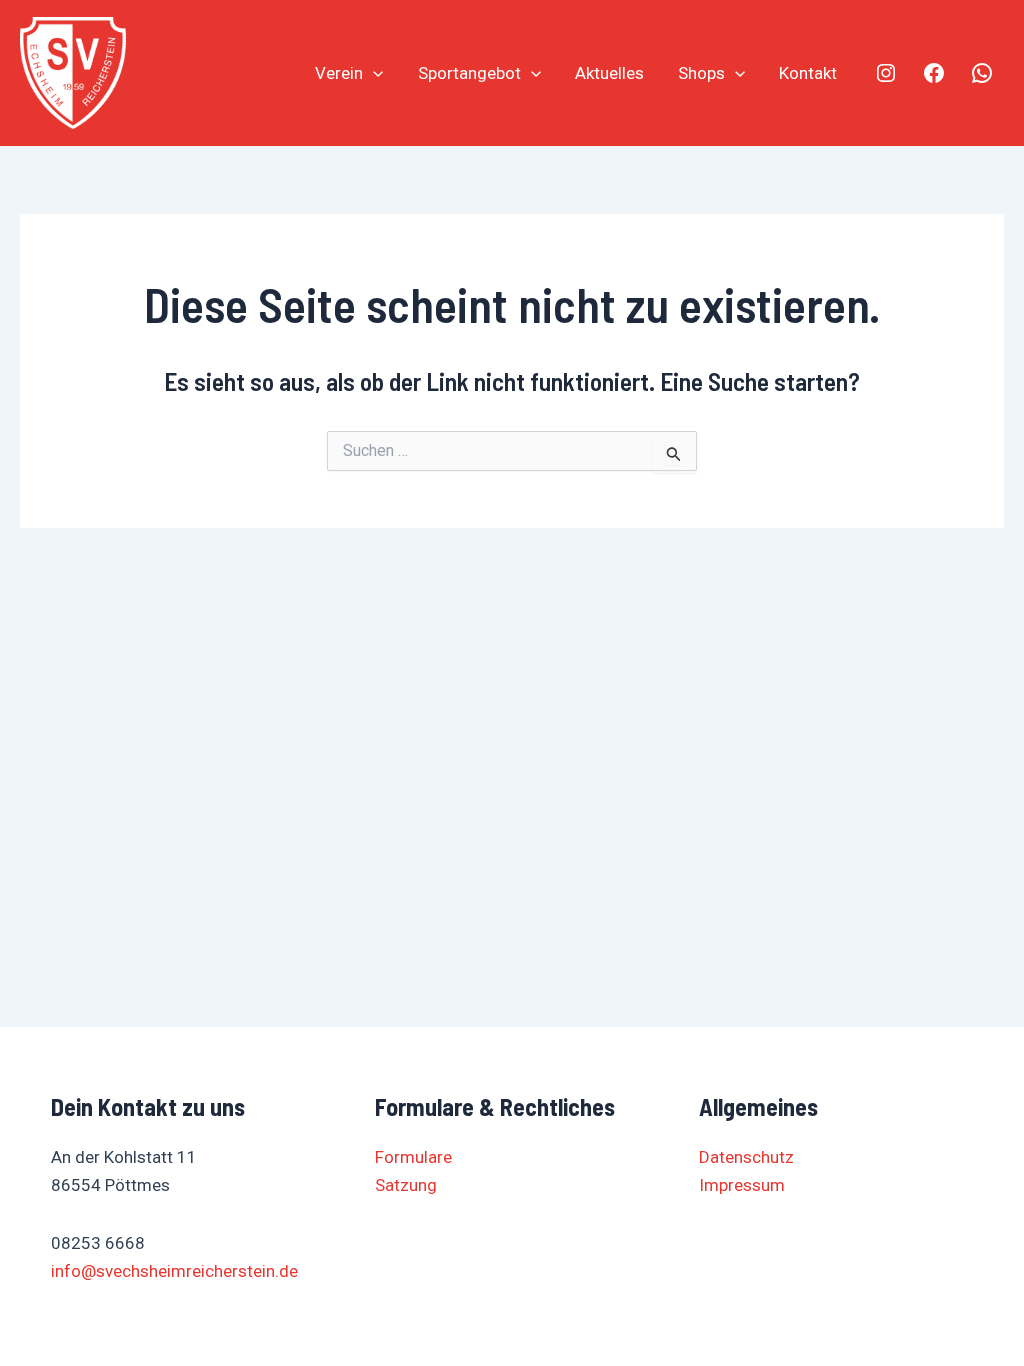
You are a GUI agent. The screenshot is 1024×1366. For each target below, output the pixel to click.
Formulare (413, 1157)
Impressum (742, 1185)
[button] (373, 73)
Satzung (406, 1185)
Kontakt (808, 73)
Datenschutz (746, 1157)
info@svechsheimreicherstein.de (174, 1271)
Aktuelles (609, 73)
